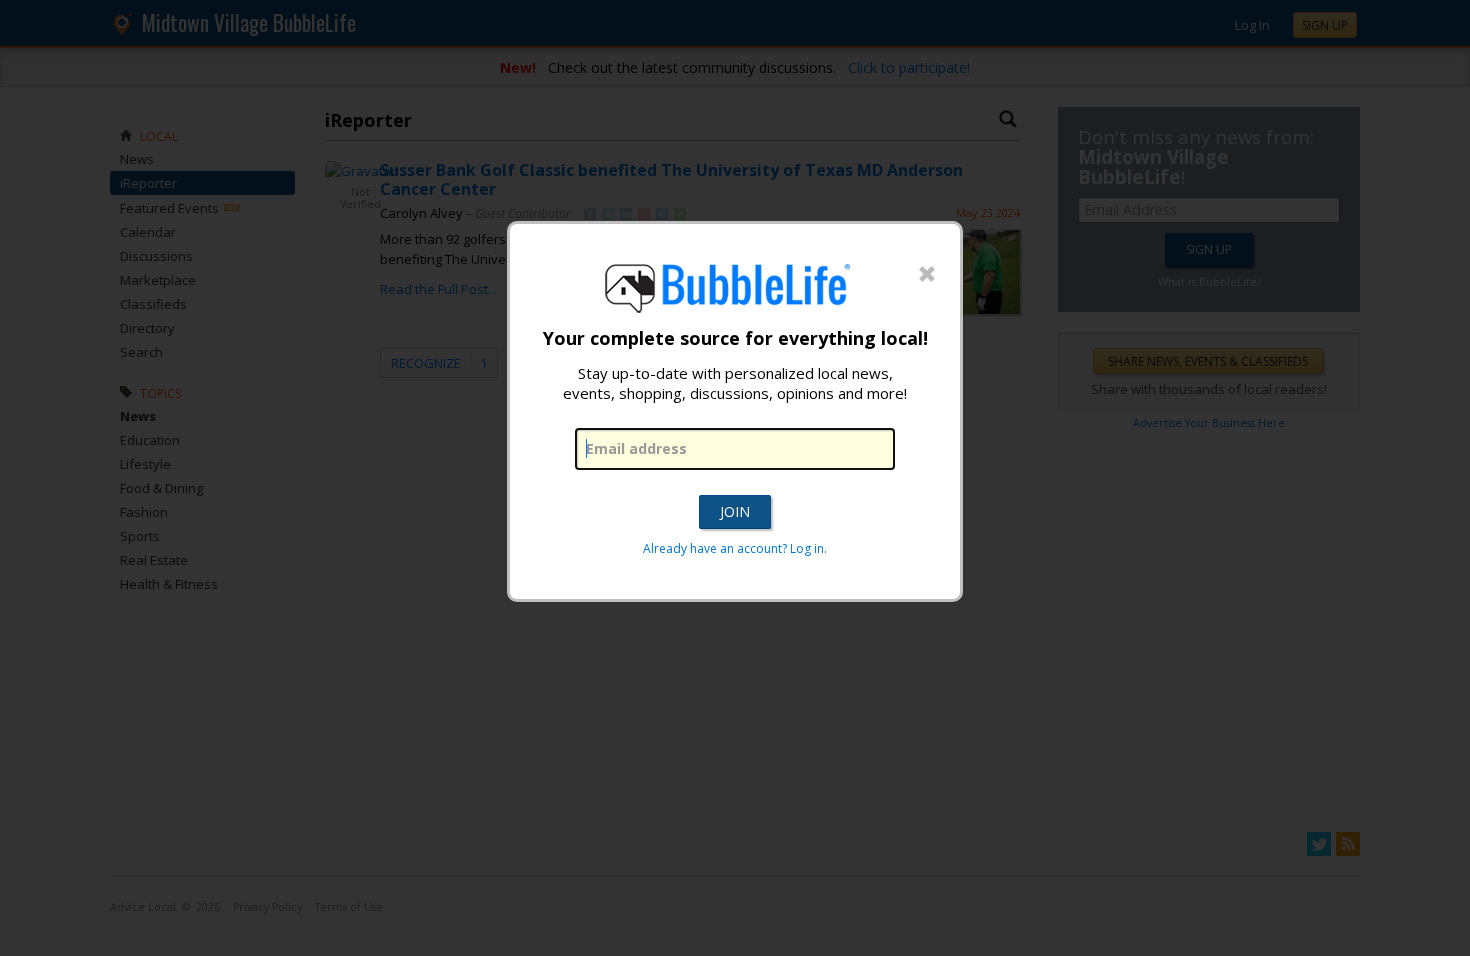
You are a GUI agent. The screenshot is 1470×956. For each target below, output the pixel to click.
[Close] (927, 275)
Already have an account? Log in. (735, 548)
